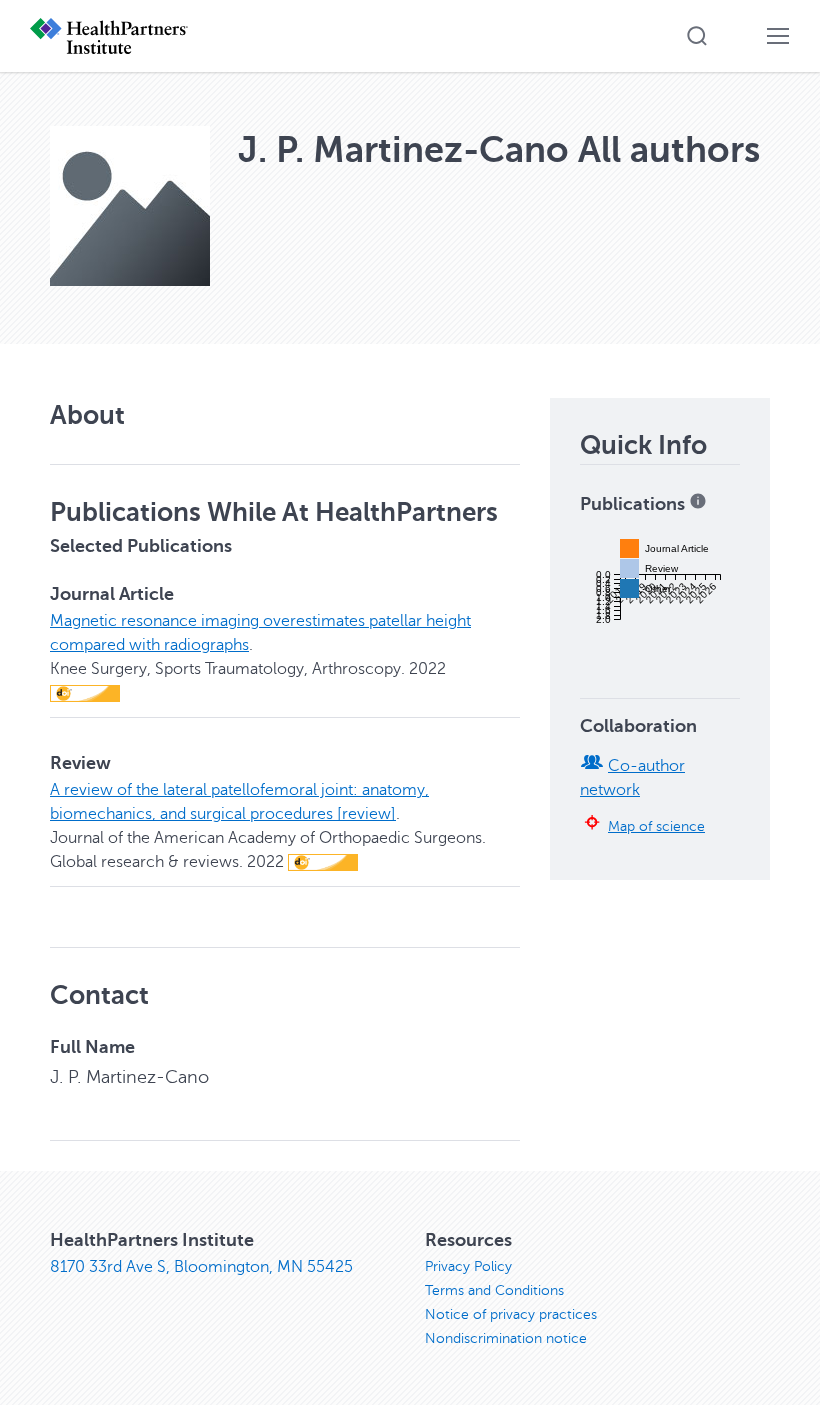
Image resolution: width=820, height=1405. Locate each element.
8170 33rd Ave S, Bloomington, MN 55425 (201, 1267)
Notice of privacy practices (511, 1314)
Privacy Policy (468, 1266)
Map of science (656, 826)
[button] (697, 36)
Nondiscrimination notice (506, 1338)
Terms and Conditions (494, 1290)
